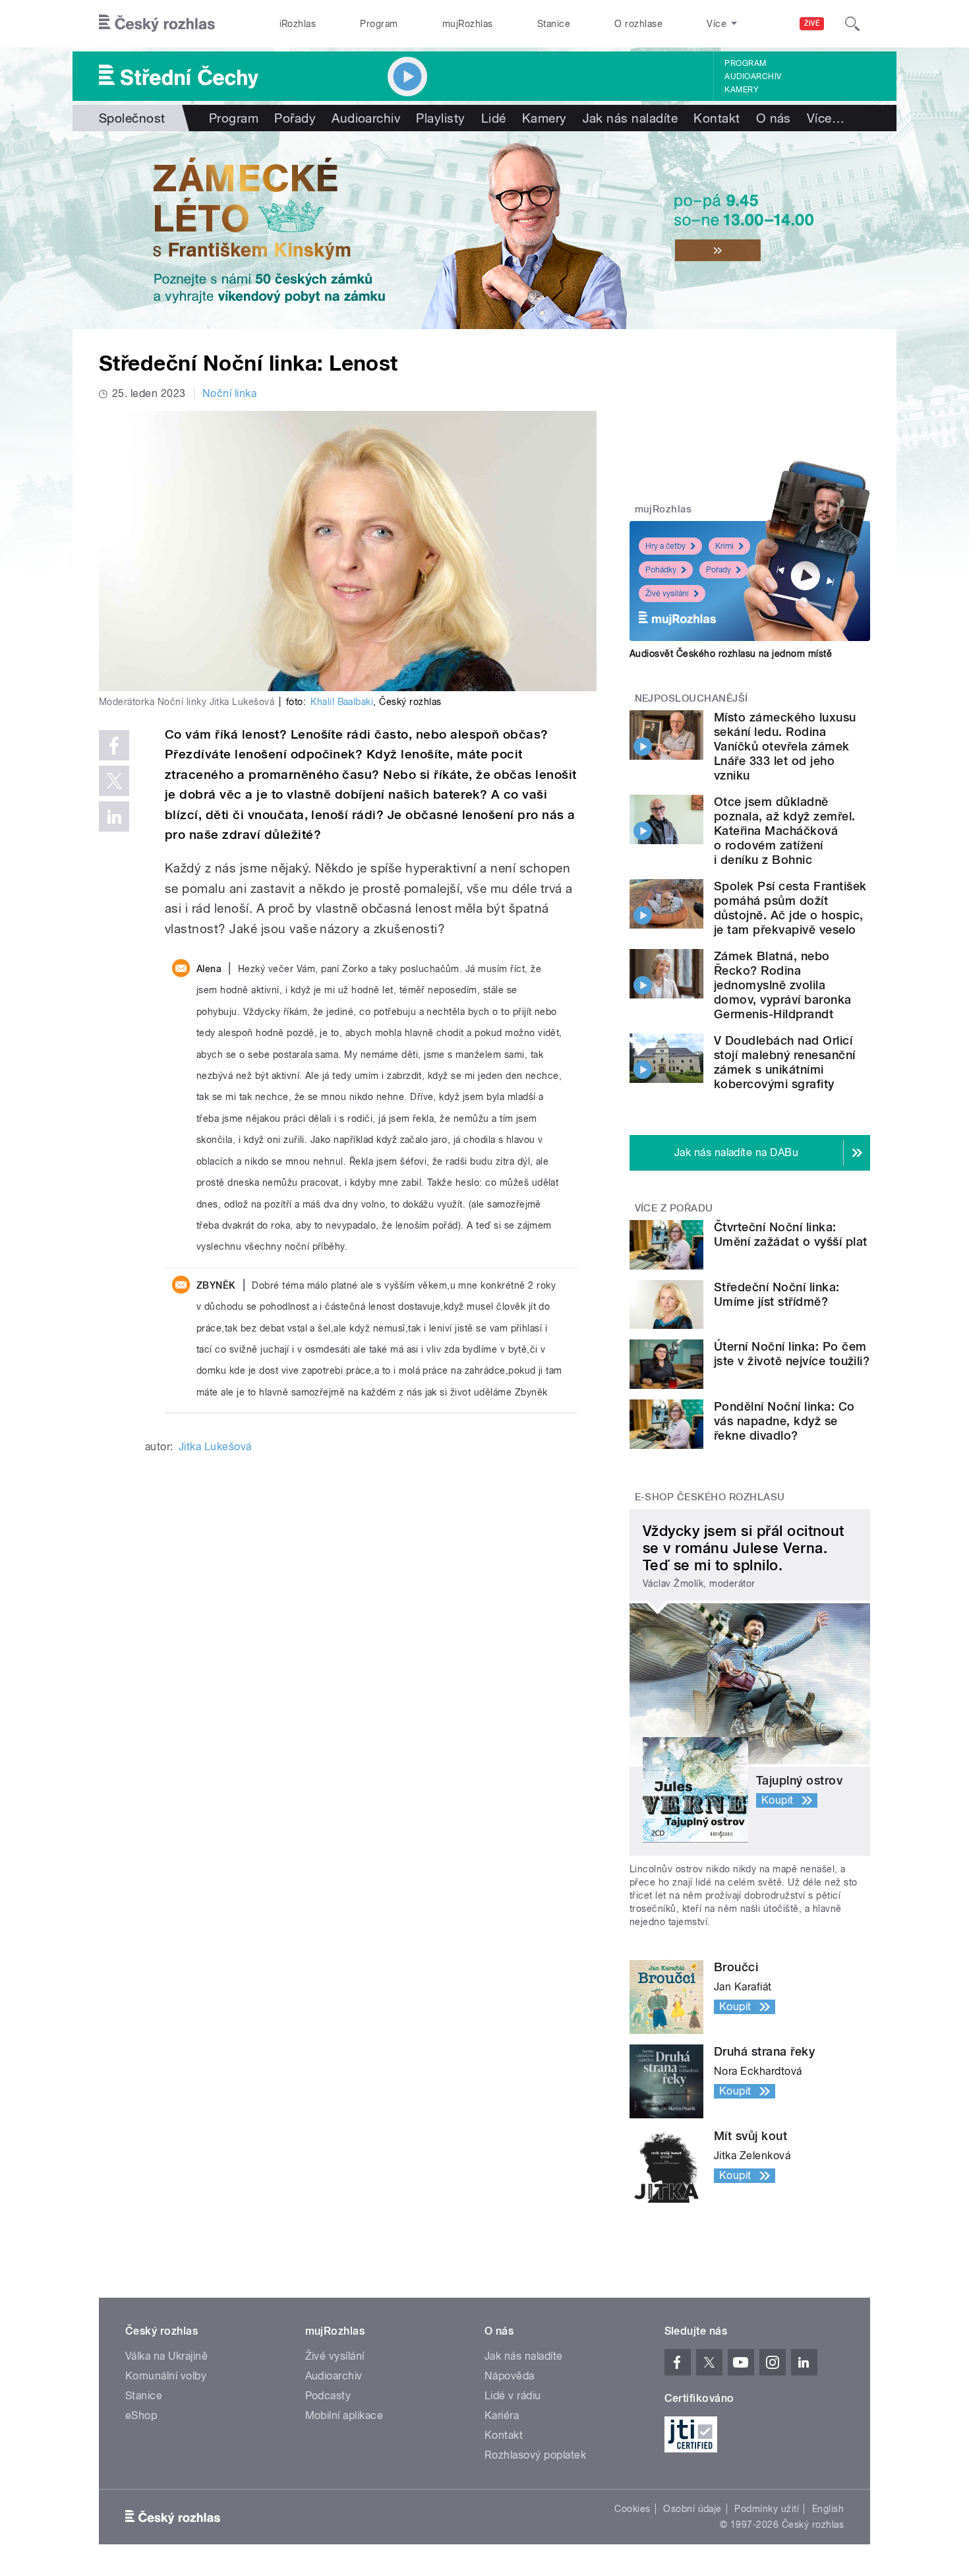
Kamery (742, 90)
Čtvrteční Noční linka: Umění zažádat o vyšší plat (790, 1234)
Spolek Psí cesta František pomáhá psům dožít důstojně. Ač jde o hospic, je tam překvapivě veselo (790, 908)
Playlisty (440, 118)
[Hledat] (852, 24)
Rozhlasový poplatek (535, 2455)
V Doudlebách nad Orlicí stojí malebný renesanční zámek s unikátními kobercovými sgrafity (785, 1062)
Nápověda (510, 2376)
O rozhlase (638, 24)
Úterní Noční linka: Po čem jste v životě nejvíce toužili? (792, 1354)
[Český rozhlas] (157, 24)
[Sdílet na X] (114, 781)
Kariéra (502, 2415)
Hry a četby (665, 546)
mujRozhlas (468, 24)
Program (379, 24)
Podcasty (328, 2396)
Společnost (132, 118)
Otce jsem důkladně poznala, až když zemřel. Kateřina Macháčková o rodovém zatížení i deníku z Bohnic (785, 831)
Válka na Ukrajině (166, 2356)
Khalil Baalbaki (342, 702)
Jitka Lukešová (215, 1447)
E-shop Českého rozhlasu (710, 1497)
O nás (774, 118)
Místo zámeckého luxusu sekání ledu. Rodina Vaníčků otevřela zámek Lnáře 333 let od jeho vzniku (785, 746)
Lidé (494, 118)
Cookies (632, 2509)
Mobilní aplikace (344, 2415)
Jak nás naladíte (631, 118)
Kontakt (717, 118)
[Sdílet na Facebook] (114, 745)
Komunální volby (166, 2376)
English (828, 2509)
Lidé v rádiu (513, 2396)
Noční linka (229, 393)
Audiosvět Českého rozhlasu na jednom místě (731, 654)
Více (826, 118)
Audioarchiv (753, 77)
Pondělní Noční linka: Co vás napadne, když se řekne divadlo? (784, 1421)
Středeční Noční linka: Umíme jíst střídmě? (777, 1294)
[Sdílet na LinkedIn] (114, 816)
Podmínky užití (767, 2509)
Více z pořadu (674, 1208)
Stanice (554, 24)
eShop (141, 2415)
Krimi (724, 546)
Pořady (295, 118)
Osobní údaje (692, 2509)
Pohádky (661, 570)
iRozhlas (298, 24)
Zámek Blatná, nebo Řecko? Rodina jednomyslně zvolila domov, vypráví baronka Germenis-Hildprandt (783, 985)
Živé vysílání (667, 594)
